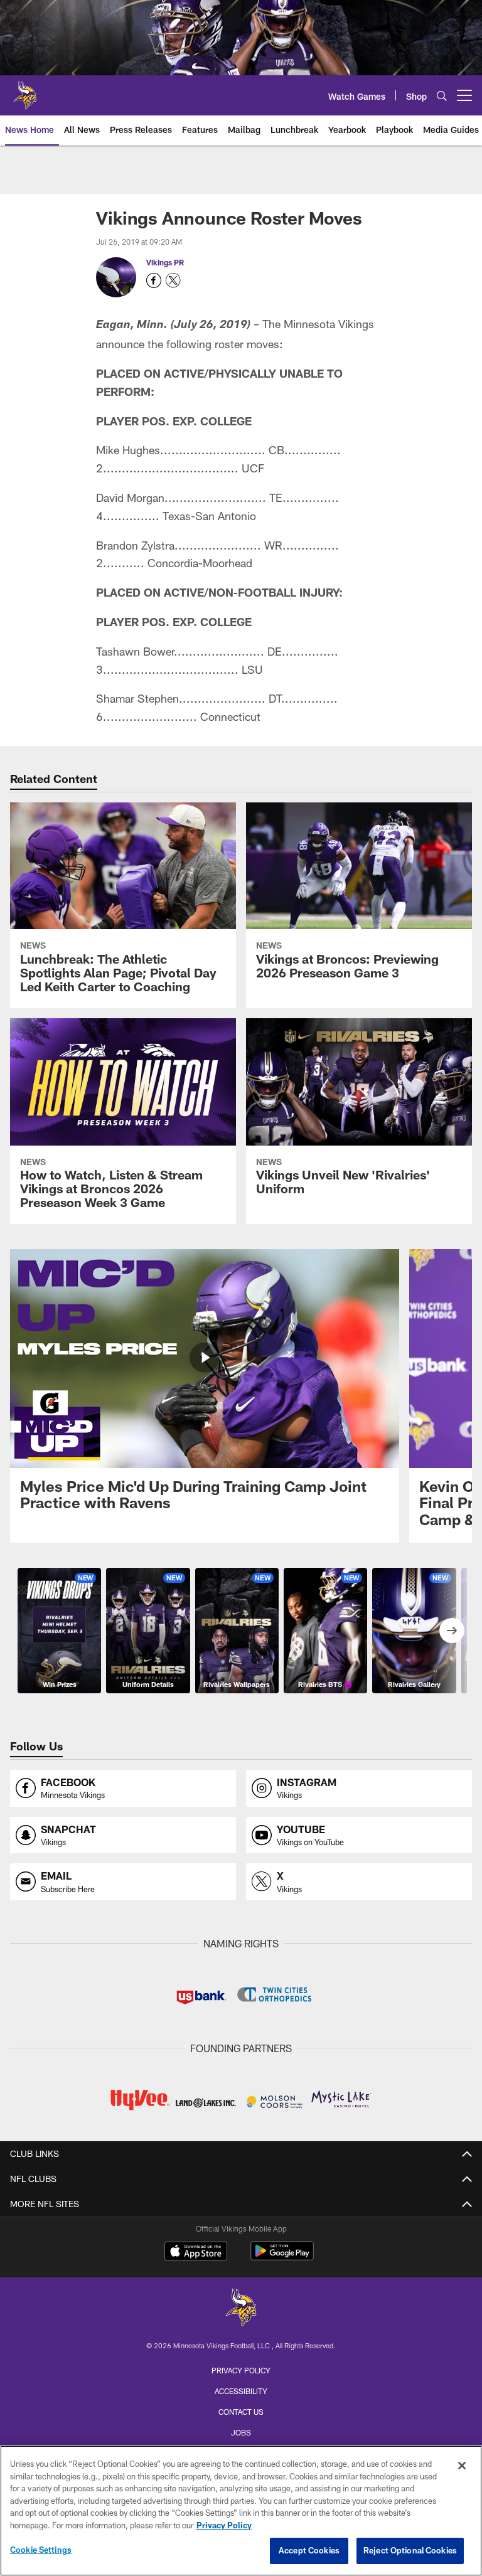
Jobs (241, 2432)
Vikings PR (165, 262)
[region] (241, 2511)
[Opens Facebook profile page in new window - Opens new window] (154, 280)
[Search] (442, 96)
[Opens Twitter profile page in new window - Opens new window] (173, 280)
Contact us (241, 2412)
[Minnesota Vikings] (241, 2309)
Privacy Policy (241, 2370)
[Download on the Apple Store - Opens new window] (196, 2252)
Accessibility (241, 2391)
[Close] (462, 2466)
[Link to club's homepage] (25, 90)
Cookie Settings (41, 2550)
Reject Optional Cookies (410, 2550)
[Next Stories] (452, 1631)
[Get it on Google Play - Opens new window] (282, 2257)
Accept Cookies (309, 2550)
